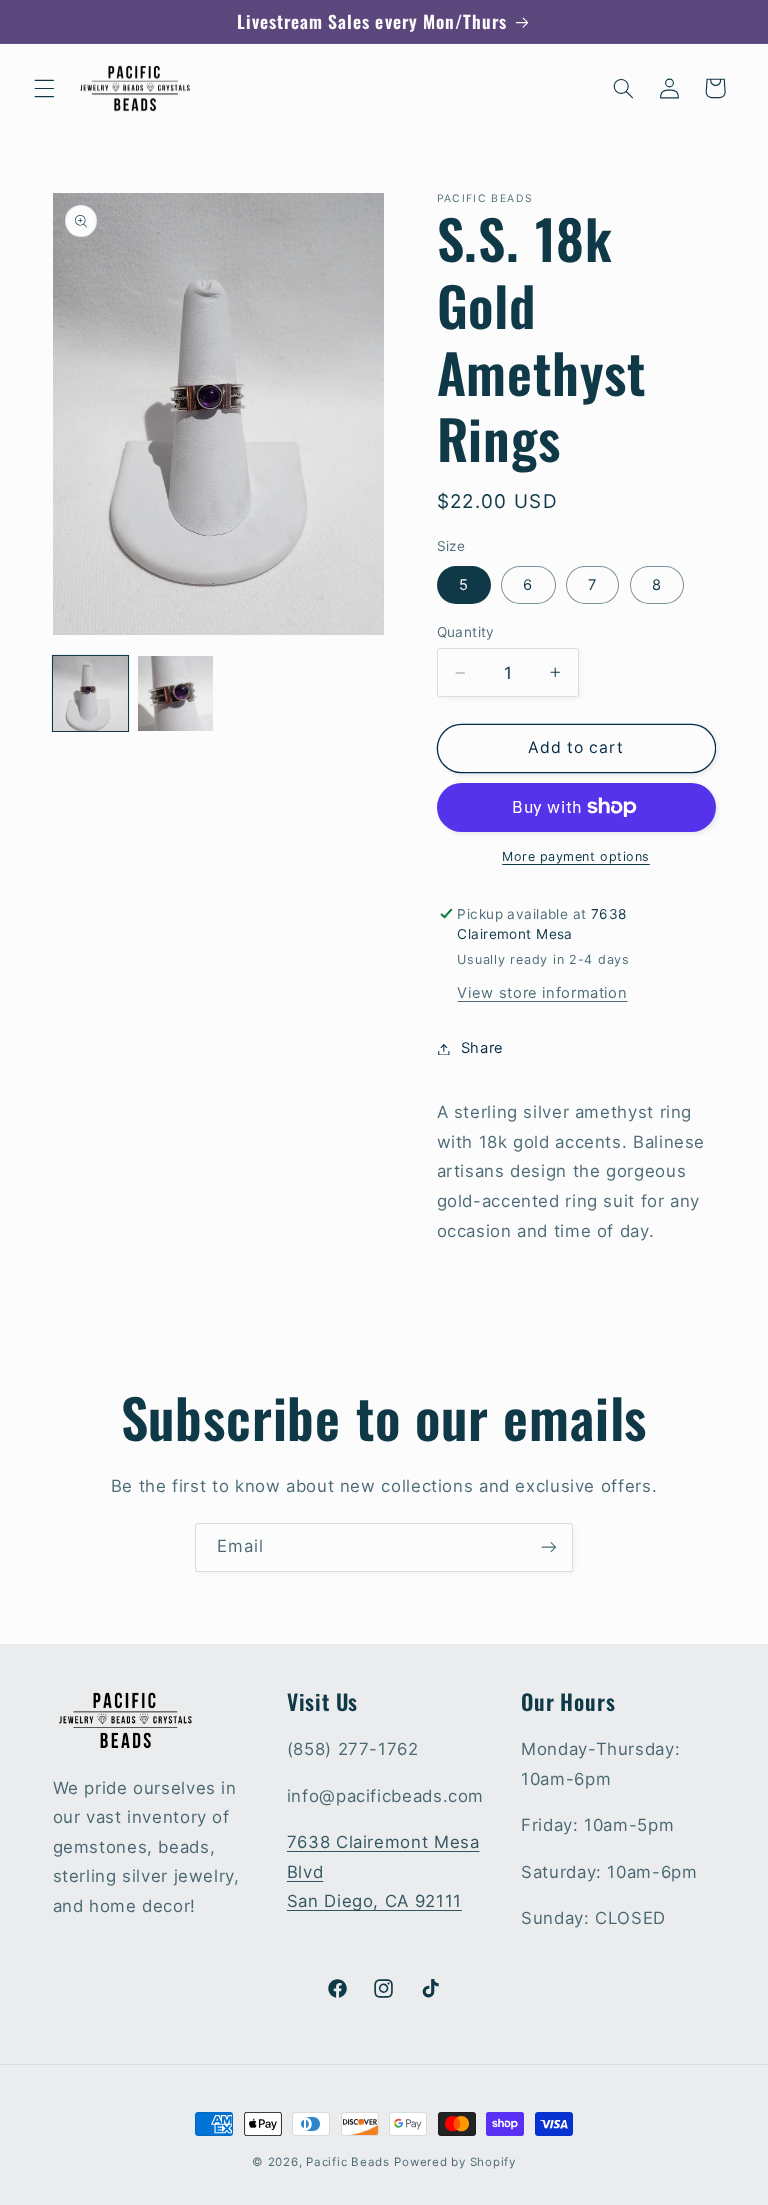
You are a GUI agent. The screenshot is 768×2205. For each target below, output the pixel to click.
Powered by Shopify (454, 2162)
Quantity (466, 632)
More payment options (576, 856)
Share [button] (482, 1048)
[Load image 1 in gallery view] (90, 693)
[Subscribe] (549, 1547)
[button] (44, 88)
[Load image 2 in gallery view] (175, 693)
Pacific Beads (348, 2162)
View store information (542, 993)
